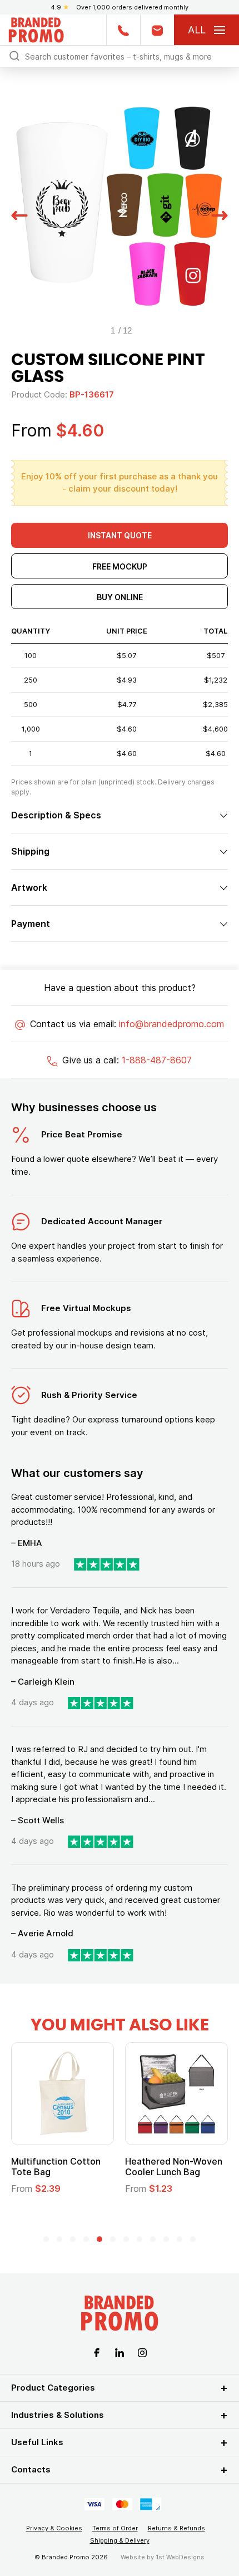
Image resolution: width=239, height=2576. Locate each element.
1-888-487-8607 (157, 1060)
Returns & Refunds (176, 2528)
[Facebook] (97, 2352)
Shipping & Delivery (120, 2540)
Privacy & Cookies (54, 2528)
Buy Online (120, 597)
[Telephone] (123, 30)
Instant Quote (120, 535)
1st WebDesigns (180, 2557)
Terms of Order (115, 2528)
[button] (19, 214)
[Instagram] (142, 2352)
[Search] (14, 55)
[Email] (157, 30)
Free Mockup (120, 566)
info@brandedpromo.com (171, 1024)
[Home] (36, 29)
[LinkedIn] (120, 2352)
